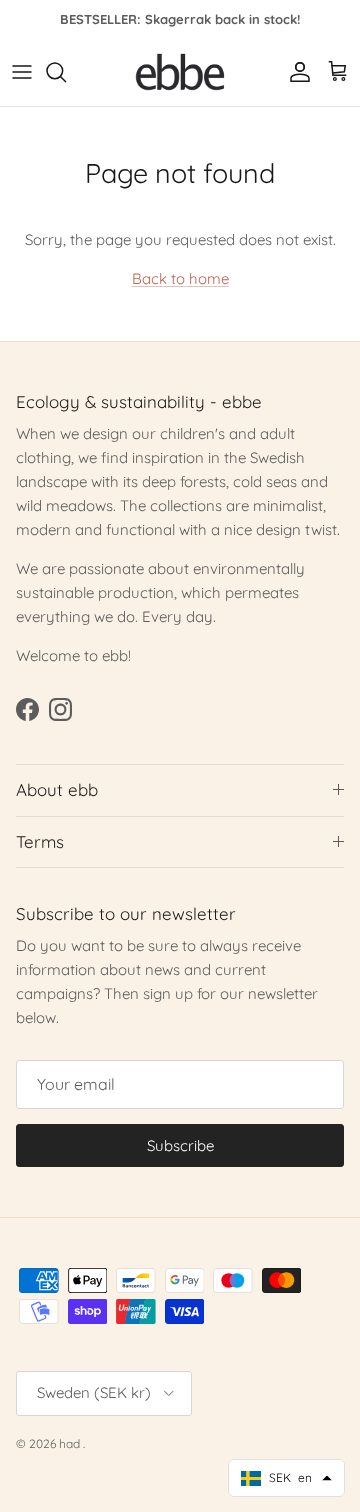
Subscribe (180, 1145)
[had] (180, 72)
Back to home (180, 278)
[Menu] (22, 72)
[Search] (66, 72)
